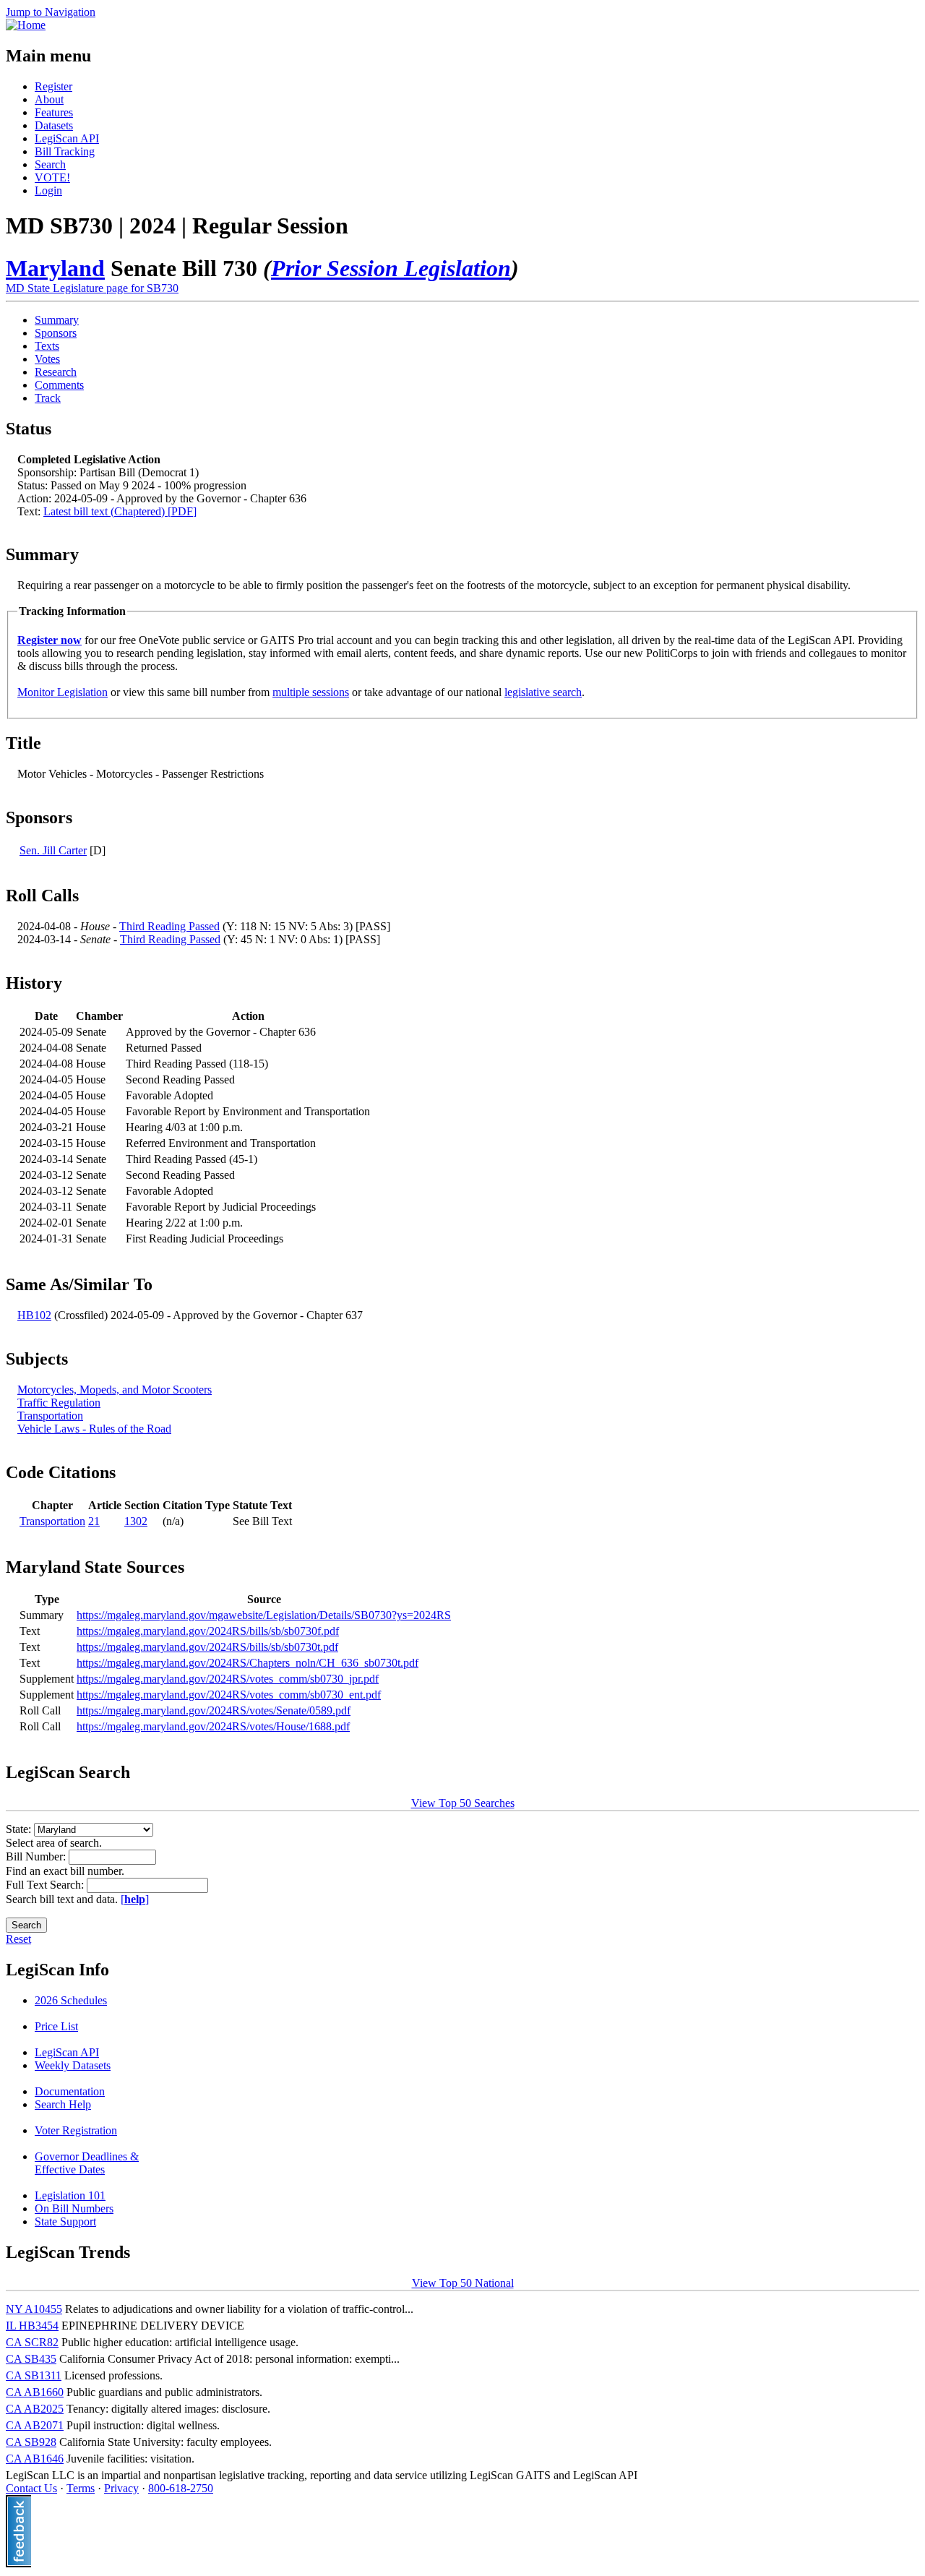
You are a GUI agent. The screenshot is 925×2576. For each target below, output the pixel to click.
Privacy (121, 2488)
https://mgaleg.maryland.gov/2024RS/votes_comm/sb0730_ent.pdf (229, 1695)
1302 (136, 1521)
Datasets (54, 125)
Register (53, 86)
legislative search (543, 692)
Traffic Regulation (59, 1403)
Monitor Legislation (63, 692)
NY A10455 (34, 2309)
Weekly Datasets (73, 2065)
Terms (81, 2488)
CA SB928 (31, 2442)
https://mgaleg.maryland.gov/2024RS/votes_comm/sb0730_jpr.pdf (228, 1679)
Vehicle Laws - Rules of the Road (94, 1429)
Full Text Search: (46, 1885)
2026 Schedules (71, 2000)
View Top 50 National (463, 2283)
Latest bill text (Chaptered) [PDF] (120, 511)
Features (54, 112)
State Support (65, 2221)
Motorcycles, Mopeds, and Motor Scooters (115, 1390)
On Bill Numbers (74, 2208)
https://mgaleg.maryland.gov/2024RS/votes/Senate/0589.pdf (214, 1710)
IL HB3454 (32, 2326)
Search (50, 164)
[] (135, 1899)
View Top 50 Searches (463, 1803)
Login (48, 190)
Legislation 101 (70, 2195)
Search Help (63, 2104)
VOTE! (52, 177)
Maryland (55, 268)
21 (94, 1521)
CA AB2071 (35, 2425)
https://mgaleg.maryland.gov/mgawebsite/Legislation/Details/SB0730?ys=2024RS (264, 1615)
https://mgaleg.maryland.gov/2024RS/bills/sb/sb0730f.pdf (208, 1631)
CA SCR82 (32, 2342)
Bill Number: (37, 1856)
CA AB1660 (35, 2392)
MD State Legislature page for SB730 (92, 288)
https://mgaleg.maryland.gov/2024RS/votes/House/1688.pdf (213, 1726)
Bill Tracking (65, 151)
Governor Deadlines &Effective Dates (87, 2163)
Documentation (70, 2091)
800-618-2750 (181, 2488)
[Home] (26, 25)
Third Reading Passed (169, 926)
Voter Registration (76, 2130)
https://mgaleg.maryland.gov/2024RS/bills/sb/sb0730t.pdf (207, 1647)
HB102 (34, 1315)
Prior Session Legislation (391, 268)
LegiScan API (67, 138)
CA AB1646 (35, 2459)
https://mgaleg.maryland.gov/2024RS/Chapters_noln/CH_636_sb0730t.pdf (248, 1663)
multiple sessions (311, 692)
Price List (56, 2026)
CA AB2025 (35, 2409)
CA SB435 (31, 2359)
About (49, 99)
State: (20, 1829)
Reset (18, 1939)
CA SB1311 (34, 2375)
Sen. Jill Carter (53, 850)
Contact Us (31, 2488)
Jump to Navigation (51, 12)
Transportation (50, 1416)
